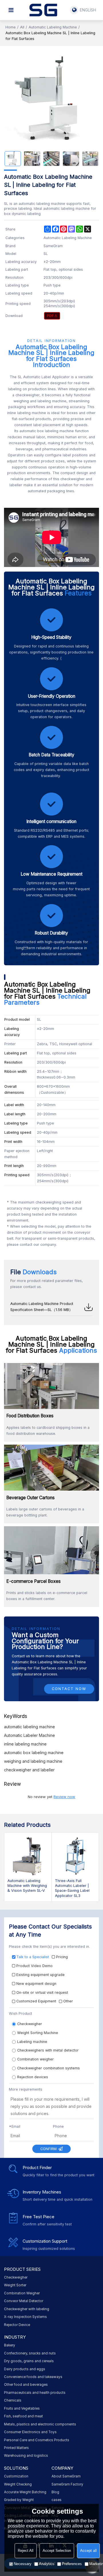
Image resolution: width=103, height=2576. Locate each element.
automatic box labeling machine (34, 1753)
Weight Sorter (15, 2285)
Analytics (47, 2564)
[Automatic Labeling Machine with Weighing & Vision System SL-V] (28, 1856)
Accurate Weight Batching (25, 2492)
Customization (16, 2476)
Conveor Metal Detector (24, 2301)
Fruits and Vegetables (22, 2408)
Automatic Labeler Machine (29, 1735)
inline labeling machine (25, 1744)
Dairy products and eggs (25, 2369)
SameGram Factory (67, 2484)
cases (57, 2500)
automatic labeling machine (29, 1727)
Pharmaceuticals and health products (35, 2393)
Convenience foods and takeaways (33, 2377)
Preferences (72, 2564)
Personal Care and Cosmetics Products (37, 2440)
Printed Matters (16, 2448)
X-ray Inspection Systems (25, 2317)
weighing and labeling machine (33, 1761)
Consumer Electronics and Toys (30, 2432)
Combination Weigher (22, 2293)
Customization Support (45, 2241)
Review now (64, 1797)
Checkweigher (16, 2277)
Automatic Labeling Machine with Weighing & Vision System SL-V (27, 1886)
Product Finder (37, 2168)
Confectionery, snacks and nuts (30, 2353)
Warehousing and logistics (26, 2456)
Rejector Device (17, 2325)
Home (11, 27)
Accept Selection (57, 2551)
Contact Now (69, 1689)
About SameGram (66, 2476)
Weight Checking (18, 2484)
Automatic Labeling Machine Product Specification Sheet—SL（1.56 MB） (42, 1307)
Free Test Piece (38, 2217)
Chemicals (13, 2400)
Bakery (10, 2345)
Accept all (88, 2551)
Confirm (48, 2149)
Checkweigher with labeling (27, 2309)
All (22, 27)
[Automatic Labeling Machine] (52, 316)
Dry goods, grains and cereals (29, 2361)
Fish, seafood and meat (23, 2416)
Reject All (26, 2551)
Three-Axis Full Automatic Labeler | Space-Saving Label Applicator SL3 (72, 1888)
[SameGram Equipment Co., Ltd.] (43, 10)
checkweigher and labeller (29, 1770)
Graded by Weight (19, 2500)
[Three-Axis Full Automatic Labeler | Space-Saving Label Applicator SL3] (75, 1856)
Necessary (23, 2564)
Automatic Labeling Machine (53, 27)
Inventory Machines (42, 2192)
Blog (55, 2492)
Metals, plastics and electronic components (40, 2424)
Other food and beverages (26, 2385)
